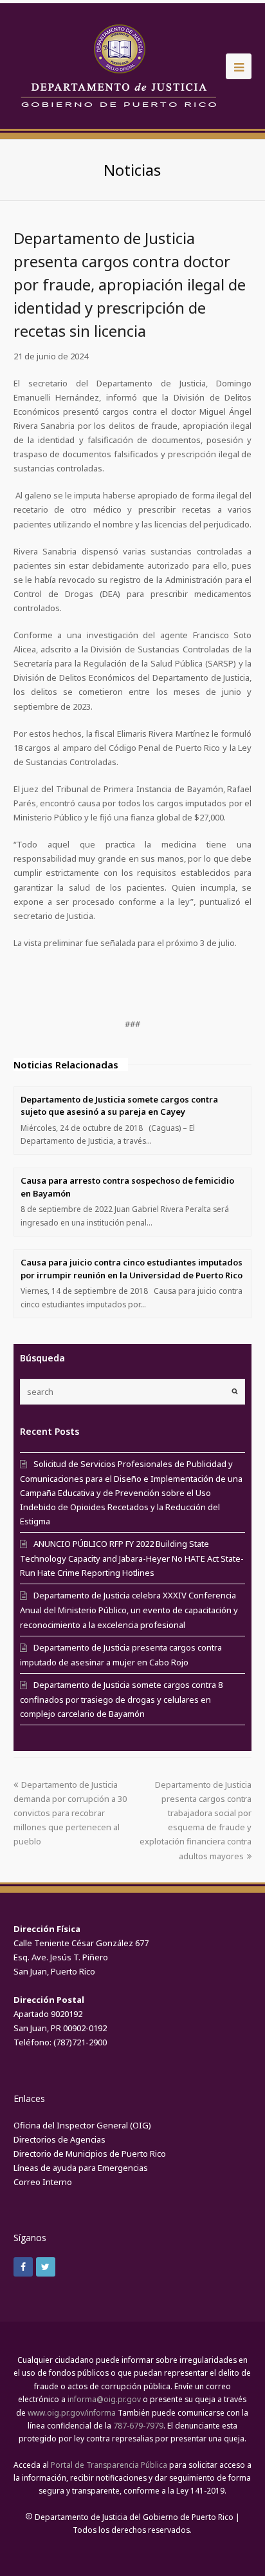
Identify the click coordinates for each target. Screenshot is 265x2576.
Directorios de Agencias (59, 2139)
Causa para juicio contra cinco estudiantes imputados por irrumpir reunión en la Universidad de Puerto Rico (132, 1269)
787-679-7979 (138, 2426)
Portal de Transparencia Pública (109, 2465)
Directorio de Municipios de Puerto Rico (90, 2154)
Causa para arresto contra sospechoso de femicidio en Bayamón (127, 1187)
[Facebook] (23, 2267)
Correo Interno (43, 2182)
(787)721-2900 (80, 2042)
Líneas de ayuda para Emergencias (81, 2168)
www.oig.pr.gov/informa (72, 2413)
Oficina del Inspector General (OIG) (82, 2125)
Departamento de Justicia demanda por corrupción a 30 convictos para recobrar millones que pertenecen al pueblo (70, 1813)
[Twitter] (46, 2267)
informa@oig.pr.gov (104, 2399)
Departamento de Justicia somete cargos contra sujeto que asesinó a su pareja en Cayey (119, 1106)
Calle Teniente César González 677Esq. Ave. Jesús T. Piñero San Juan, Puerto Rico (81, 1957)
